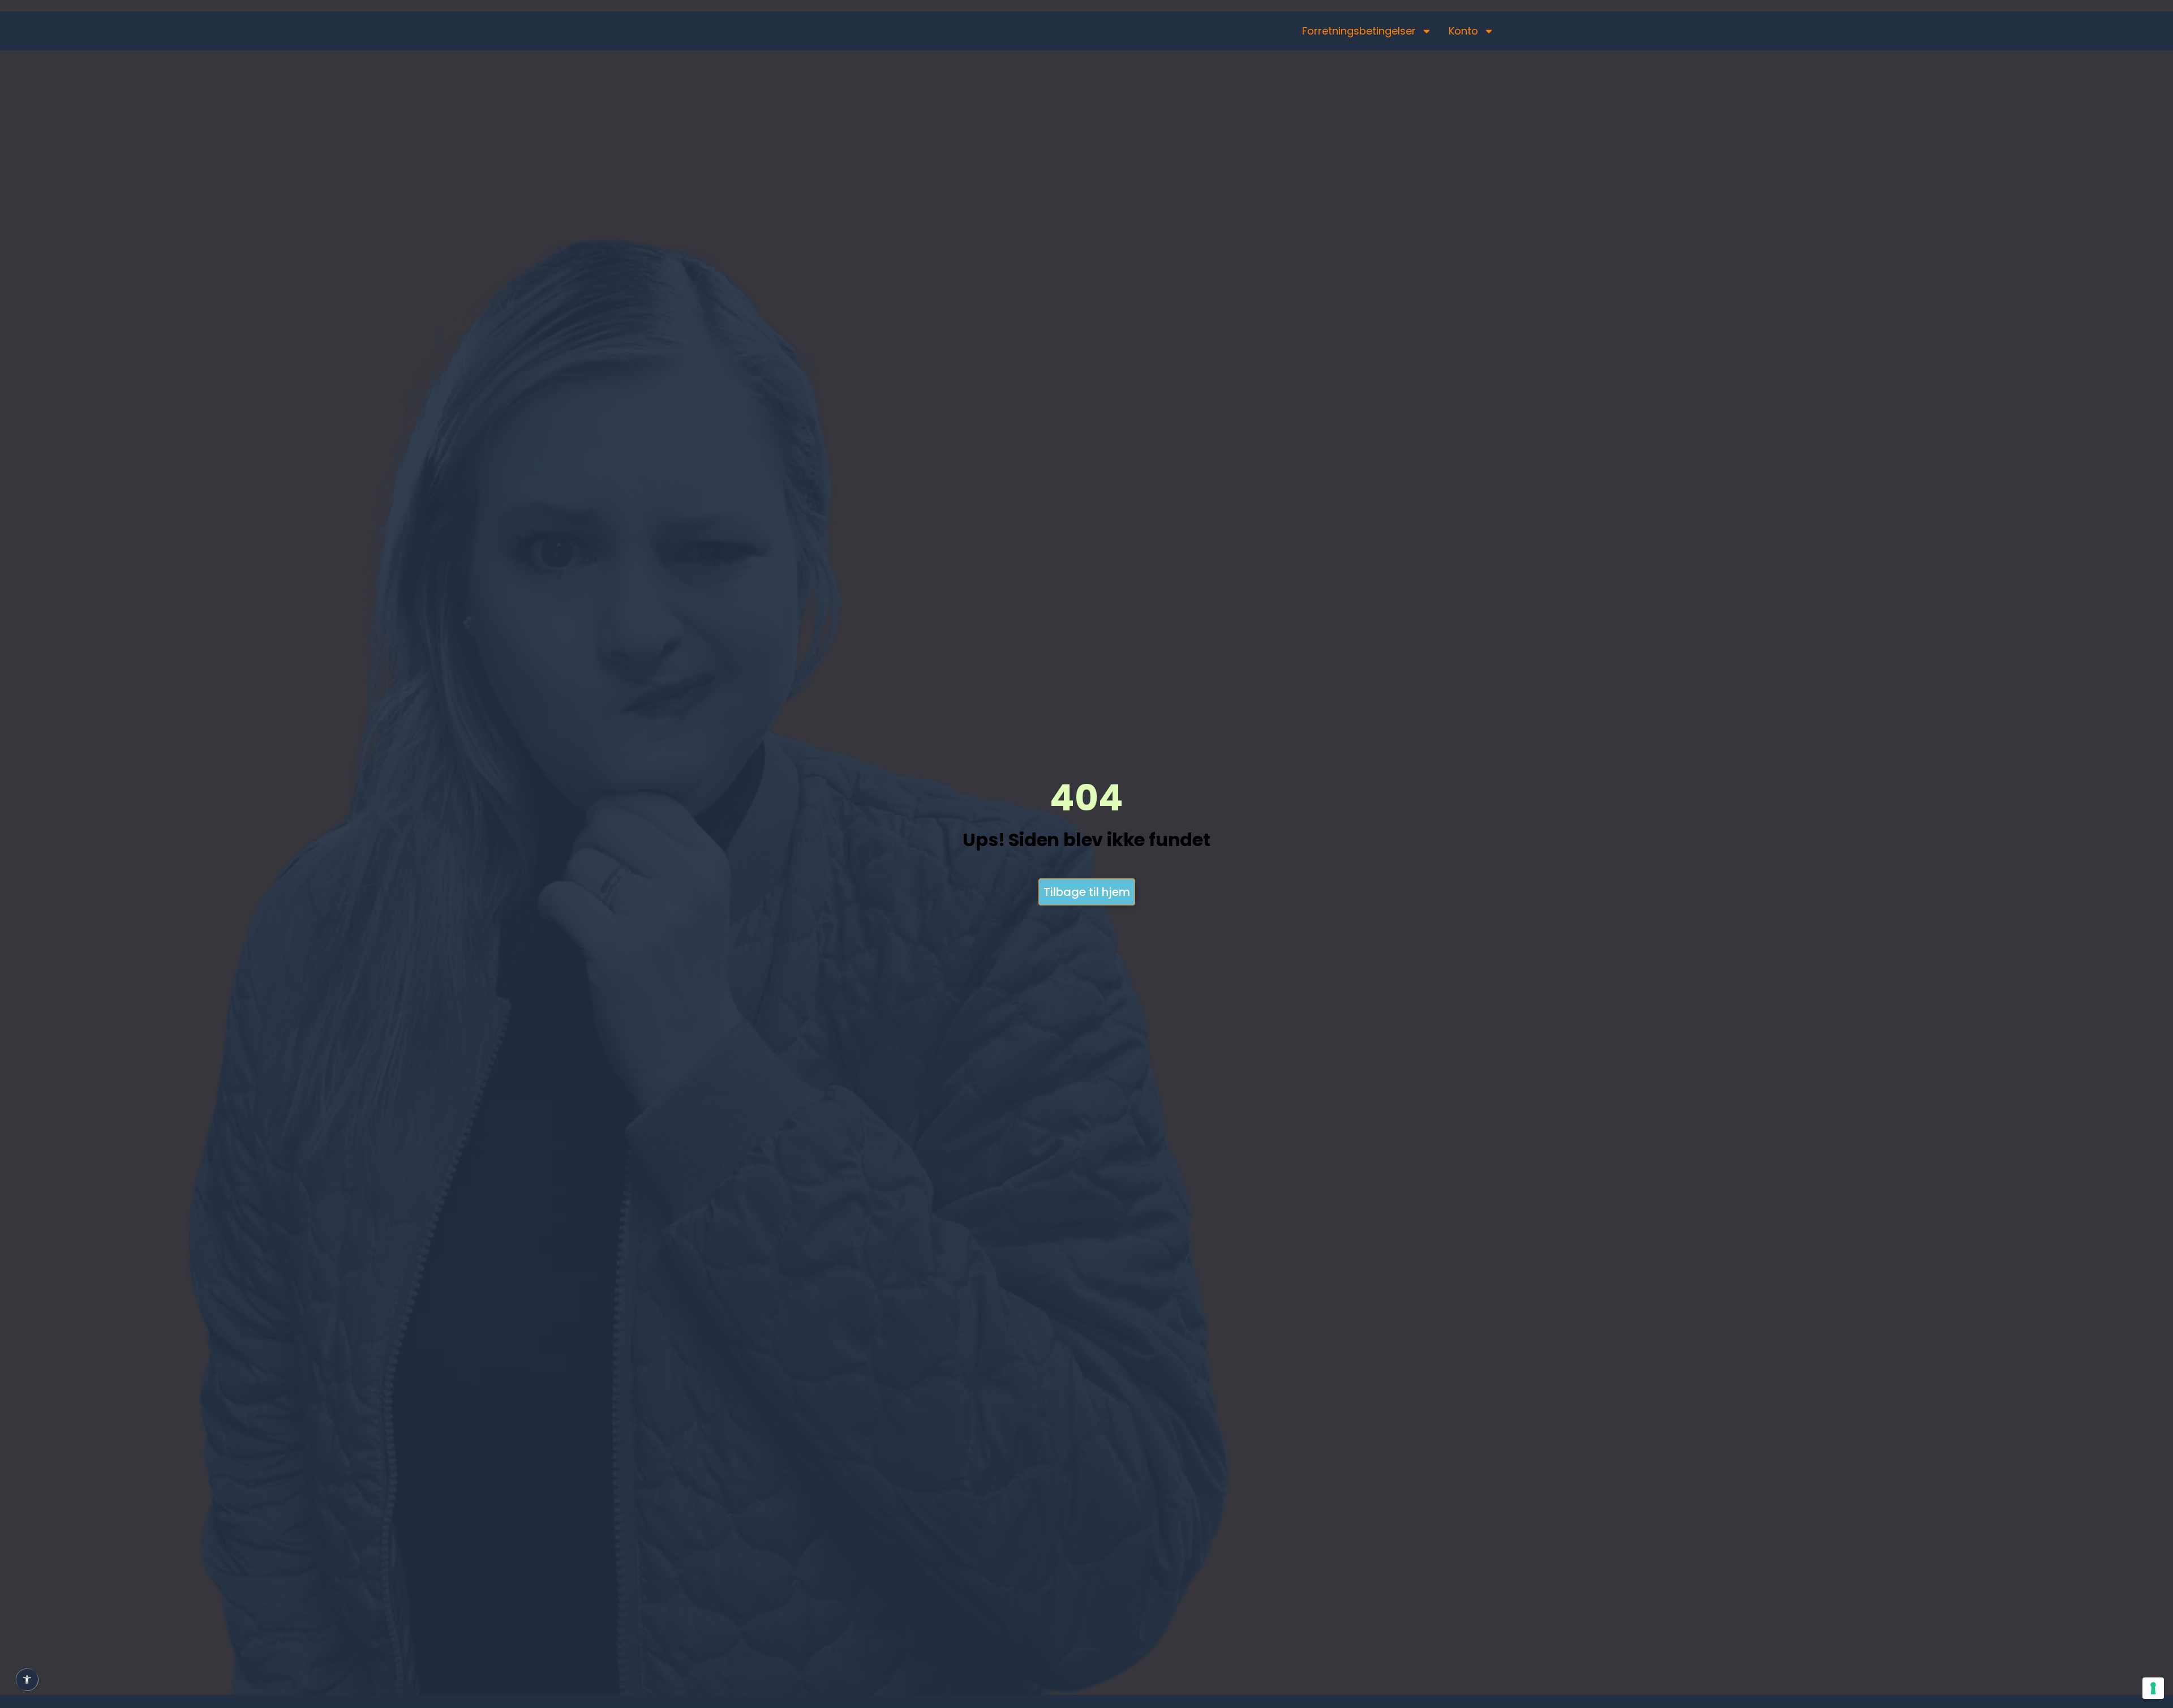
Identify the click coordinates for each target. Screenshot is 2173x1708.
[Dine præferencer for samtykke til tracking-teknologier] (2153, 1688)
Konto (1463, 31)
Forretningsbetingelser (1359, 31)
